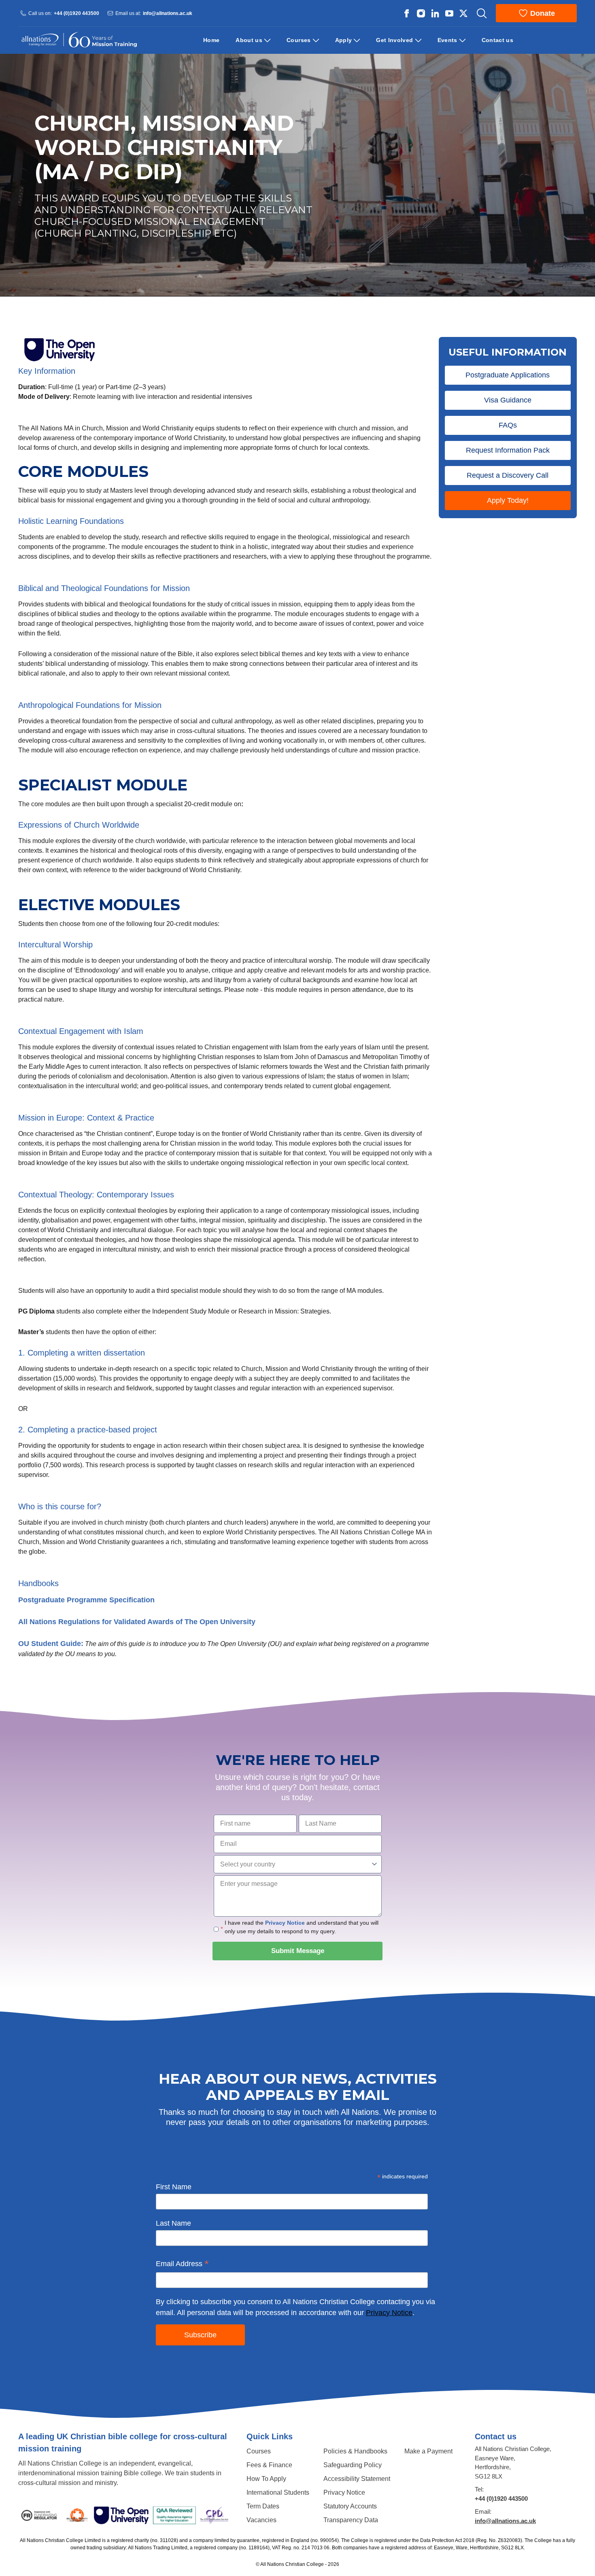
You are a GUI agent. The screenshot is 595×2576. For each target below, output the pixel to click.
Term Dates (263, 2506)
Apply (344, 40)
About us (249, 40)
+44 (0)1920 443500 (76, 13)
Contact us (498, 40)
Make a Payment (428, 2451)
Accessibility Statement (357, 2479)
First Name (174, 2187)
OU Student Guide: (51, 1644)
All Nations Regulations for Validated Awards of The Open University (137, 1622)
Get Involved (394, 40)
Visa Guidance (508, 400)
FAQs (508, 425)
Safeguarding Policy (353, 2465)
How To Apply (266, 2479)
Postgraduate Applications (508, 375)
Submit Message (298, 1951)
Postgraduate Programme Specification (86, 1600)
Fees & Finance (269, 2465)
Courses (299, 40)
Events (447, 40)
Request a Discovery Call (508, 475)
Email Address (182, 2265)
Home (211, 40)
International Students (278, 2492)
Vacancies (261, 2520)
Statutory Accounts (350, 2506)
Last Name (173, 2223)
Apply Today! (508, 500)
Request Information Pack (508, 450)
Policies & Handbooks (355, 2451)
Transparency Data (351, 2520)
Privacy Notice (285, 1923)
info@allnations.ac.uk (168, 13)
